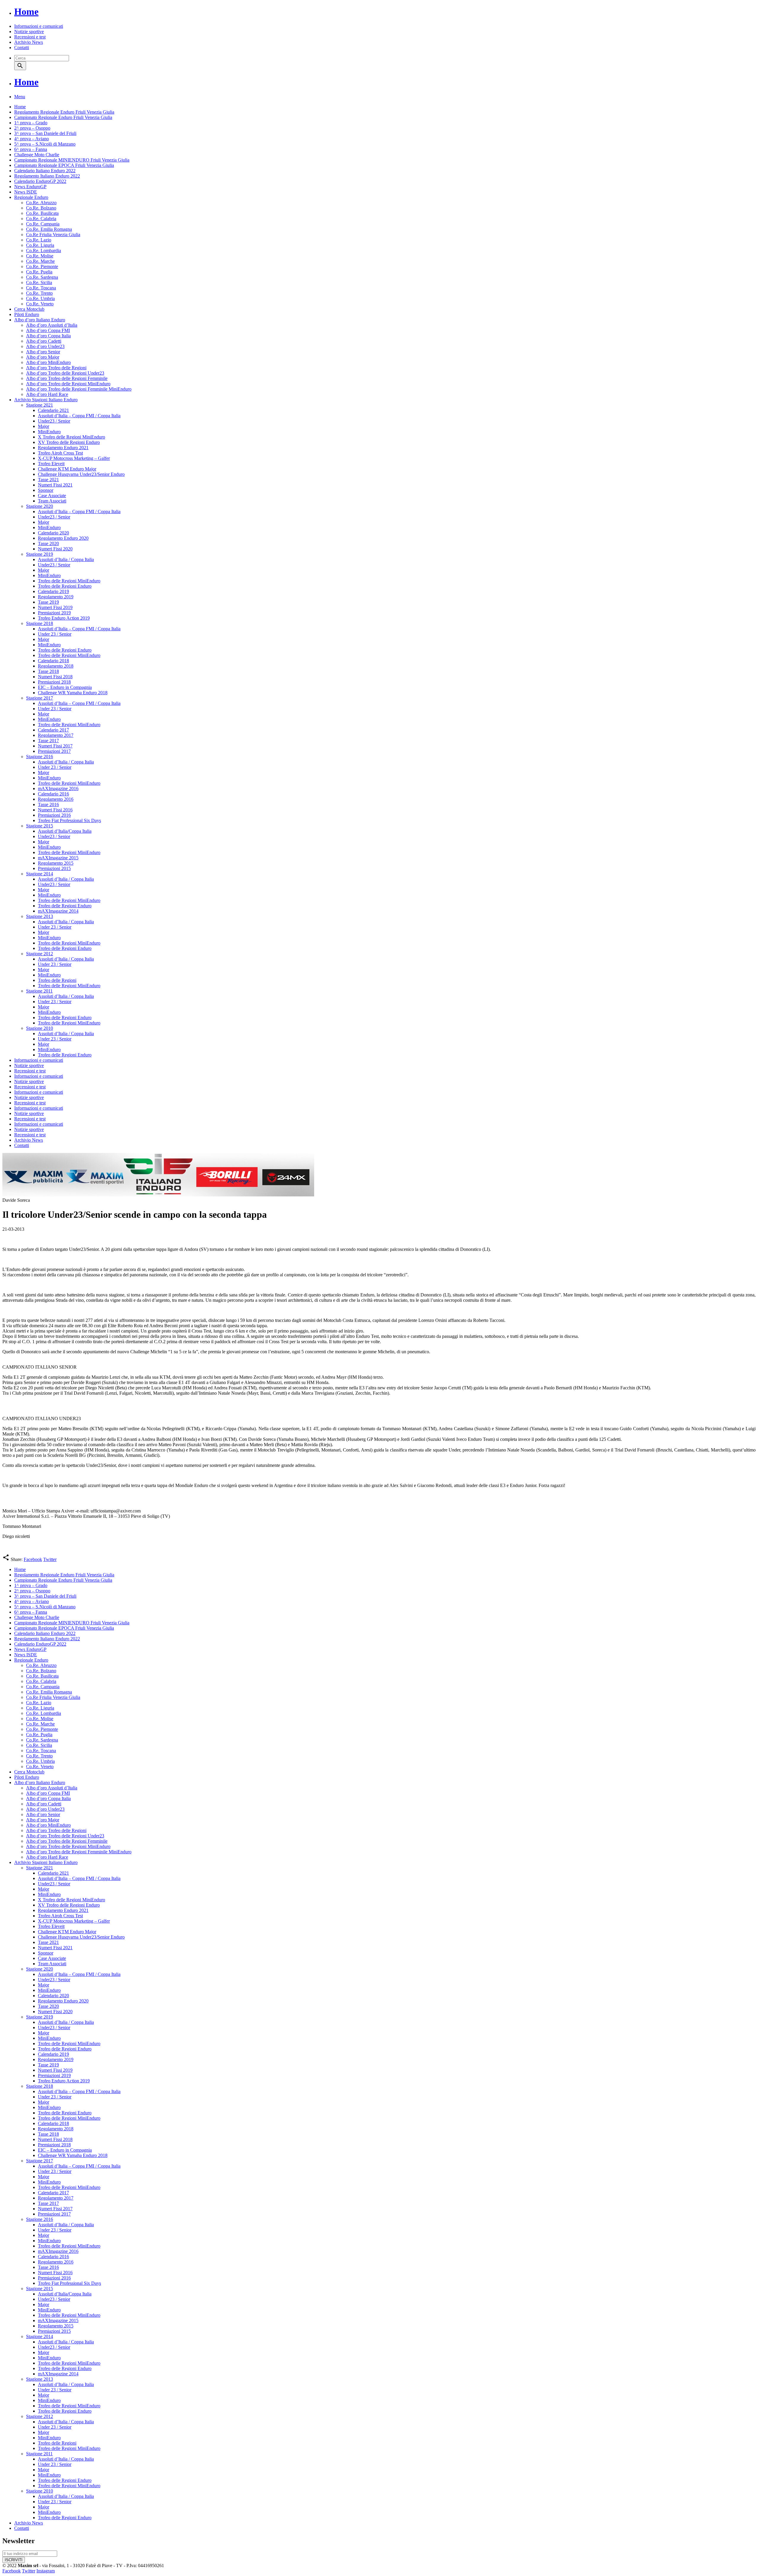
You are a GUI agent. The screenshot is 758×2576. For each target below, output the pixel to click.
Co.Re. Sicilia (39, 282)
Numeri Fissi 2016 (55, 810)
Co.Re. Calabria (41, 219)
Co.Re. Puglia (39, 272)
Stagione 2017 (40, 698)
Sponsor (46, 490)
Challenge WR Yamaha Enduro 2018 (73, 693)
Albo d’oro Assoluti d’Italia (52, 325)
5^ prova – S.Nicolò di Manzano (45, 144)
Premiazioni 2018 (54, 682)
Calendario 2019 (53, 591)
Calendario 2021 (53, 410)
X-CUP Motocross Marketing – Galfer (74, 458)
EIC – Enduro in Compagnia (65, 687)
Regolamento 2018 (56, 666)
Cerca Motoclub (29, 309)
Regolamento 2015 (56, 863)
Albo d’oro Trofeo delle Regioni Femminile (67, 378)
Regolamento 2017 (56, 735)
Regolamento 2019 (56, 597)
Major (44, 426)
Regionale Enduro (31, 197)
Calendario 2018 (53, 661)
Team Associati (52, 501)
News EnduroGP (30, 187)
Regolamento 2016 (56, 799)
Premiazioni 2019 (54, 613)
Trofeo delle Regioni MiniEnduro (69, 581)
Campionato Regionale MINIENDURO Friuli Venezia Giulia (72, 160)
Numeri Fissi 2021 (55, 485)
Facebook (33, 1559)
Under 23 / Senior (55, 634)
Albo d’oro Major (43, 357)
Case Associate (52, 496)
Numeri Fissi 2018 (55, 677)
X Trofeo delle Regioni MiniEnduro (72, 437)
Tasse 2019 (48, 602)
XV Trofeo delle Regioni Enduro (69, 442)
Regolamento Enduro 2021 (63, 448)
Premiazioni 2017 (54, 751)
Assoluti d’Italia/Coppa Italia (65, 831)
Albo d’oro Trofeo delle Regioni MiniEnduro (68, 384)
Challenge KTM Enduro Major (67, 469)
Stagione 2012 (40, 954)
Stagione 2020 (40, 506)
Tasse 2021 (48, 480)
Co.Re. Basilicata (42, 213)
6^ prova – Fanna (31, 149)
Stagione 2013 (40, 916)
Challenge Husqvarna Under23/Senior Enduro (81, 474)
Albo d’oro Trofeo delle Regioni (56, 368)
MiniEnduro (49, 432)
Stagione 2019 (40, 554)
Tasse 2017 (48, 741)
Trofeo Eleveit (51, 464)
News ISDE (26, 192)
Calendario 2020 (53, 533)
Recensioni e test (30, 37)
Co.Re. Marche (40, 261)
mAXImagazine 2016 (58, 788)
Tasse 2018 (48, 671)
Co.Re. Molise (40, 256)
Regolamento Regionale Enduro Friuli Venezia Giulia (64, 112)
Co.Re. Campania (43, 224)
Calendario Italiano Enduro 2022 (45, 171)
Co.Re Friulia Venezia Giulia (53, 235)
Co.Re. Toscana (41, 288)
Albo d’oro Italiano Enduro (40, 320)
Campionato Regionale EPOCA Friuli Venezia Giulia (64, 165)
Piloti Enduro (27, 314)
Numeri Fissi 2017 (55, 746)
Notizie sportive (29, 32)
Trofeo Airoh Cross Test (60, 453)
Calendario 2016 (53, 794)
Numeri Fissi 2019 (55, 607)
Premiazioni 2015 (54, 868)
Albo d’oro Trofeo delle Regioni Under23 (65, 373)
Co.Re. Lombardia (44, 250)
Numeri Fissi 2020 (55, 549)
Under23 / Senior (54, 421)
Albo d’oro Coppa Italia (48, 336)
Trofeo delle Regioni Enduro (65, 586)
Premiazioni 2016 (54, 815)
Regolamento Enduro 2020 (63, 538)
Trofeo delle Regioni (57, 980)
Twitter (50, 1559)
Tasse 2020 (48, 543)
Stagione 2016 (40, 757)
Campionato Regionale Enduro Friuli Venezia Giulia (63, 117)
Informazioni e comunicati (39, 26)
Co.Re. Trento (39, 293)
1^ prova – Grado (31, 123)
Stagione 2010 (40, 1028)
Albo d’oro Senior (43, 352)
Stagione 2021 (40, 405)
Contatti (22, 47)
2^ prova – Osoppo (32, 128)
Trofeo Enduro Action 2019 (64, 618)
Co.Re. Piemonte (42, 266)
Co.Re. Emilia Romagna (49, 229)
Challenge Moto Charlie (37, 155)
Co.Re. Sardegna (42, 277)
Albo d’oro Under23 (45, 346)
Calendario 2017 (53, 730)
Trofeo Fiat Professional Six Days (69, 820)
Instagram (46, 2571)
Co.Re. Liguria (40, 245)
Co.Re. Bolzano (41, 208)
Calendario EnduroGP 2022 (40, 181)
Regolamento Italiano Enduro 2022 (47, 176)
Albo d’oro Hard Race (47, 394)
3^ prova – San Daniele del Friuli (45, 133)
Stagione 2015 (40, 826)
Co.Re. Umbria (40, 298)
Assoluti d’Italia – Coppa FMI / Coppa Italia (79, 416)
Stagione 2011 (39, 991)
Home (26, 12)
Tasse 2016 (48, 804)
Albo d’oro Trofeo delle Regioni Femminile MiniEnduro (79, 389)
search (20, 66)
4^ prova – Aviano (32, 139)
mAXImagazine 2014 (58, 911)
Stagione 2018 (40, 623)
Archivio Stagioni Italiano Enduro (46, 400)
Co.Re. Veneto (40, 304)
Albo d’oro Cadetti (44, 341)
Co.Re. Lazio (39, 240)
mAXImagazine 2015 (58, 858)
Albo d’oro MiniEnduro (48, 362)
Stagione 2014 (40, 874)
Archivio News (29, 42)
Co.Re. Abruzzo (41, 203)
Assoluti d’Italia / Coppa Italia (66, 559)
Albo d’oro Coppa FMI (48, 330)
